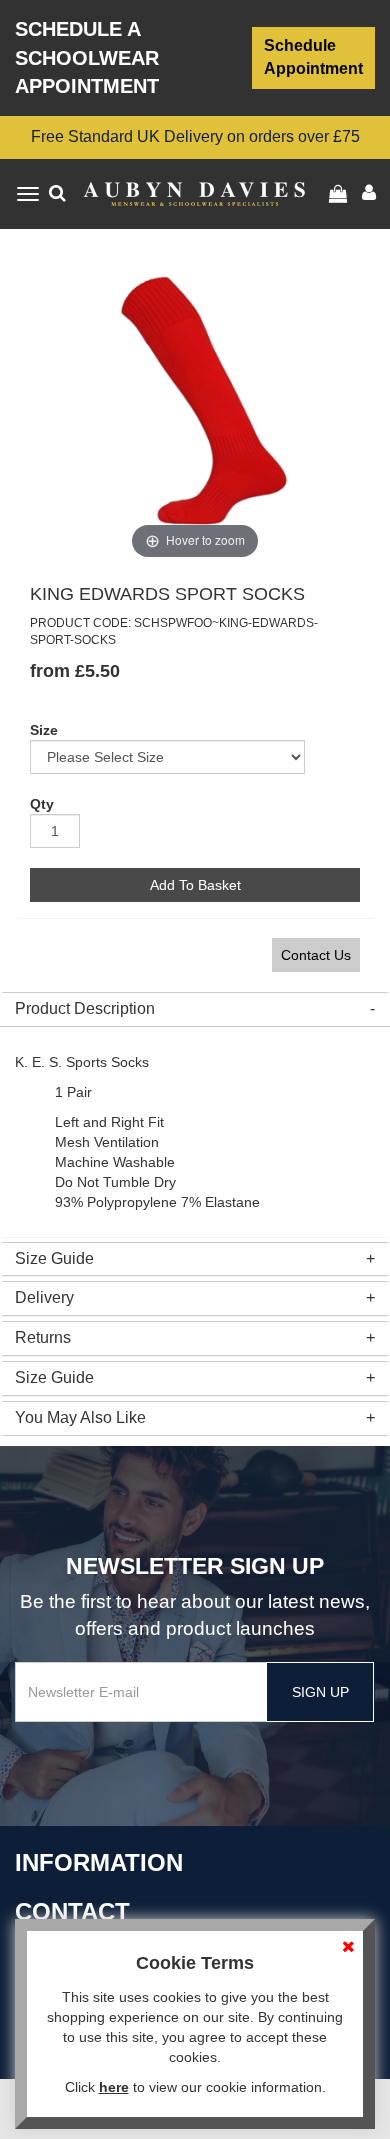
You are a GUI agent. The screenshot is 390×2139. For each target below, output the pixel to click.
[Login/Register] (340, 194)
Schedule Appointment (313, 57)
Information (99, 1862)
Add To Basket (195, 885)
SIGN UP (320, 1692)
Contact (72, 1911)
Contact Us (316, 955)
